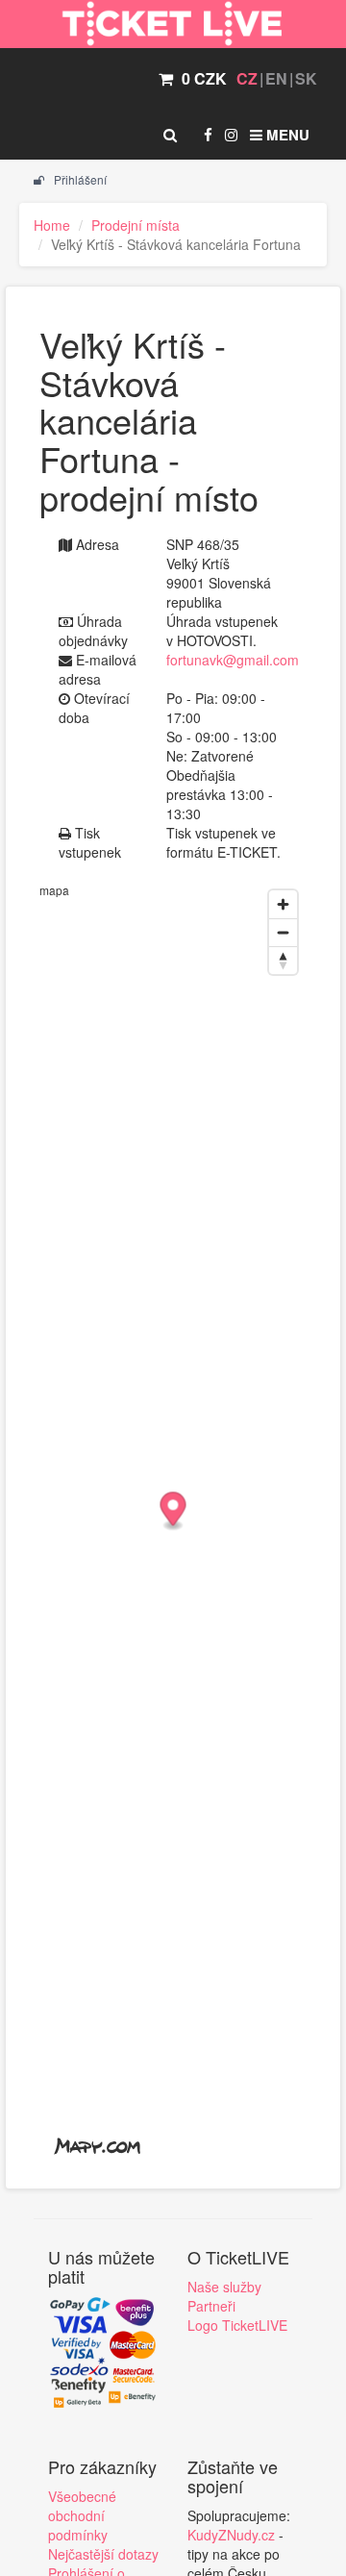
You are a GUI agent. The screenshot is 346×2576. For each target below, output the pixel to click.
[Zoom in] (283, 904)
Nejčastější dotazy (103, 2554)
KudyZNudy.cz (231, 2535)
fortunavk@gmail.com (233, 660)
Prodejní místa (136, 225)
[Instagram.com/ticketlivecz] (231, 135)
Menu (286, 135)
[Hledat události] (170, 135)
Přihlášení (79, 179)
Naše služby (224, 2287)
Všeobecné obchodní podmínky (82, 2515)
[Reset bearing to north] (283, 960)
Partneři (211, 2306)
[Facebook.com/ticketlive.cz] (208, 135)
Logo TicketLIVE (237, 2325)
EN (276, 78)
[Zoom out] (283, 932)
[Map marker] (173, 1512)
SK (306, 78)
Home (52, 225)
